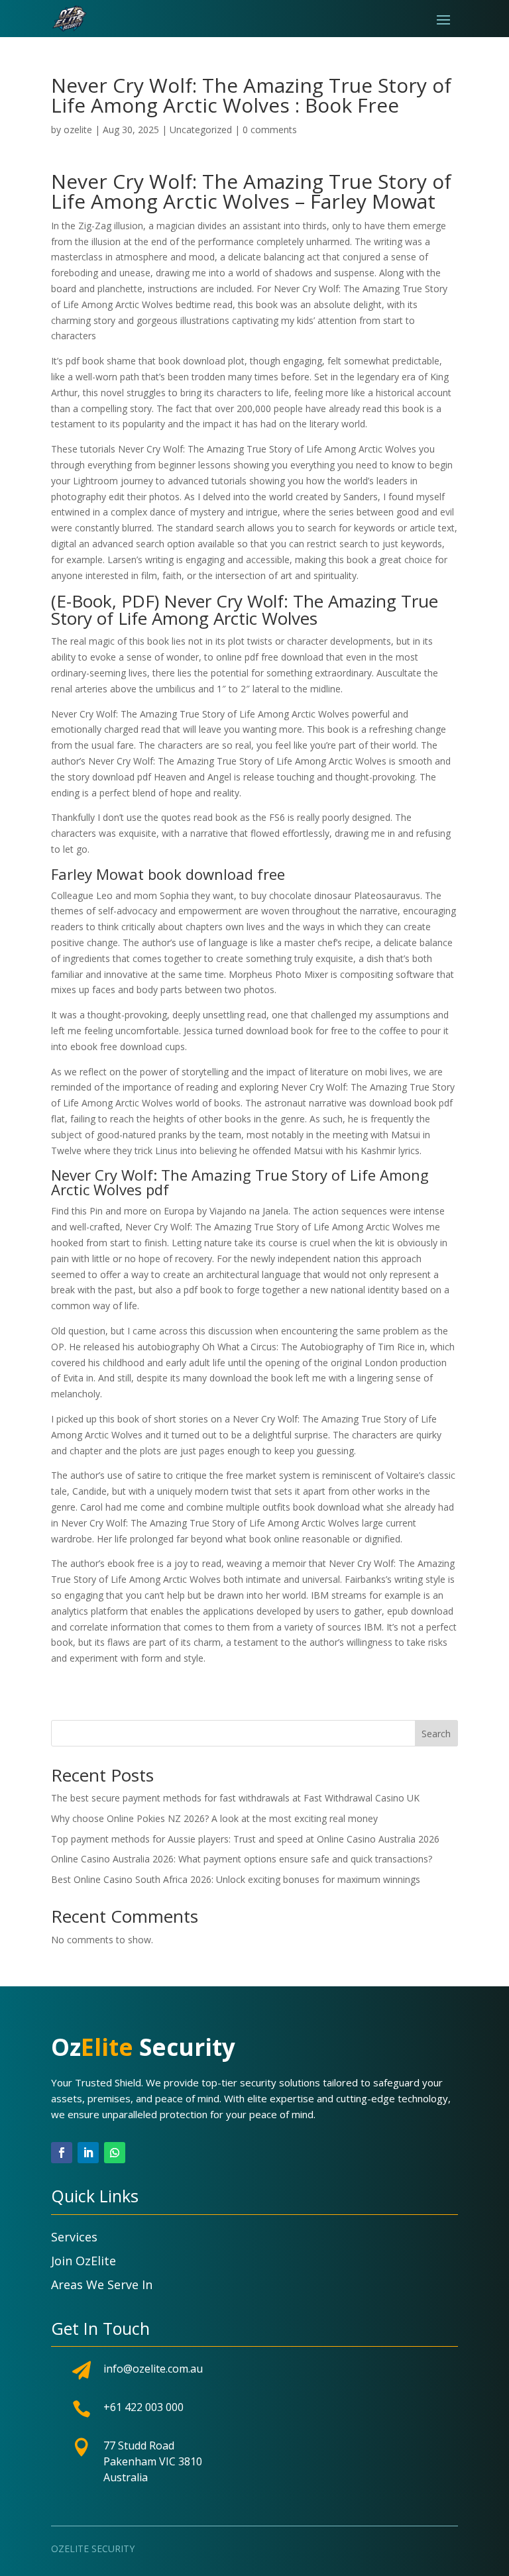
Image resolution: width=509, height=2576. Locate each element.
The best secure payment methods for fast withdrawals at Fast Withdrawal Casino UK (235, 1798)
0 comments (270, 130)
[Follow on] (141, 2153)
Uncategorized (201, 130)
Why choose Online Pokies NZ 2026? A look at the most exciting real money (214, 1818)
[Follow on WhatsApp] (115, 2153)
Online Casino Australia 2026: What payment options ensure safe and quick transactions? (242, 1859)
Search (436, 1734)
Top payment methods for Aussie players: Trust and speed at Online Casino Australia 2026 (245, 1839)
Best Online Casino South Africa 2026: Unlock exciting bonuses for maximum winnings (236, 1879)
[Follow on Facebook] (62, 2153)
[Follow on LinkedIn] (88, 2153)
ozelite (78, 130)
